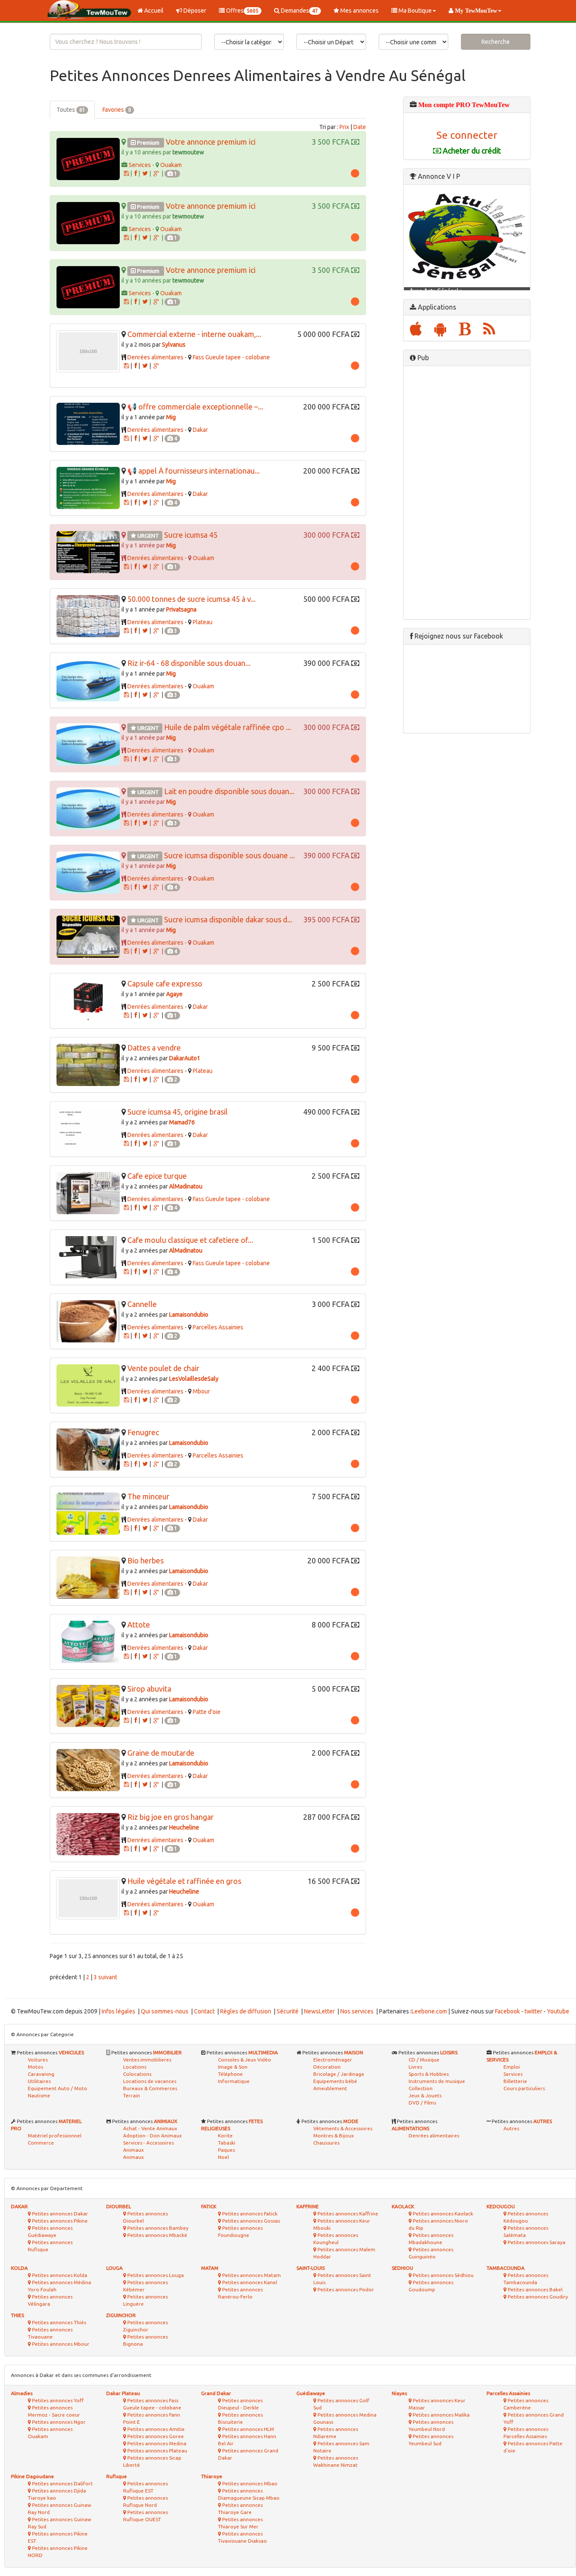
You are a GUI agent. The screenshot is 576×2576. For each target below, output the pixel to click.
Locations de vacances (150, 2081)
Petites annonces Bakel (534, 2289)
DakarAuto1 (185, 1058)
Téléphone (230, 2074)
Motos (35, 2067)
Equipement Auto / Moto (58, 2088)
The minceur (148, 1496)
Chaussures (326, 2143)
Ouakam (171, 165)
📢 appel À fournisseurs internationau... (194, 471)
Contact (204, 2011)
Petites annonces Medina (156, 2443)
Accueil (153, 11)
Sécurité (288, 2011)
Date (360, 127)
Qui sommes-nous (165, 2011)
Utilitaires (39, 2081)
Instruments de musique (437, 2081)
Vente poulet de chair (163, 1368)
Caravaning (41, 2074)
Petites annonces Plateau (157, 2451)
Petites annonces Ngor (58, 2422)
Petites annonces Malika (441, 2415)
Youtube (558, 2011)
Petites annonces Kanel (249, 2282)
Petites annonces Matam (251, 2275)
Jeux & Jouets (425, 2095)
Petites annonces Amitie (155, 2429)
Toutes (71, 110)
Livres (415, 2067)
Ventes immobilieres (147, 2060)
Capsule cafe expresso (165, 984)
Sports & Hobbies (429, 2074)
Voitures (38, 2060)
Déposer (194, 11)
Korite (225, 2135)
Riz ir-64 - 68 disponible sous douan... (189, 663)
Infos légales (118, 2011)
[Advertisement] (467, 493)
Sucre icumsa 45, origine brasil (178, 1112)
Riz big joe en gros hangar (171, 1817)
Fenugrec (143, 1432)
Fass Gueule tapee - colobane (231, 357)
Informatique (234, 2081)
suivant (108, 1977)
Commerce (41, 2143)
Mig (171, 417)
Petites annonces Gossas (250, 2221)
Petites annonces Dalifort (62, 2483)
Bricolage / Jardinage (339, 2074)
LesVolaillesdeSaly (194, 1379)
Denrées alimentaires (155, 357)
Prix (344, 127)
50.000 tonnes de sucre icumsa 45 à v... (191, 599)
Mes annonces (359, 11)
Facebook (507, 2011)
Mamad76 (182, 1122)
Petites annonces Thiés (58, 2322)
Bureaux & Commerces (150, 2088)
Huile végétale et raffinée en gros (184, 1881)
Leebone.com (429, 2011)
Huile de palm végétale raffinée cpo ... (227, 727)
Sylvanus (174, 345)
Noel (223, 2157)
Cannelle (142, 1304)
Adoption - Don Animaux (152, 2135)
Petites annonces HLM (248, 2429)
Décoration (327, 2067)
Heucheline (184, 1827)
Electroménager (333, 2060)
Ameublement (330, 2088)
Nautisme (39, 2095)
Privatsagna (181, 609)
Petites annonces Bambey (157, 2228)
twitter (533, 2011)
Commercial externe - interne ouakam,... (194, 334)
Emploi (512, 2067)
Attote (139, 1625)
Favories (117, 110)
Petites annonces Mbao (249, 2483)
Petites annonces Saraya (536, 2242)
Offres (242, 11)
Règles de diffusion (246, 2011)
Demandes (299, 11)
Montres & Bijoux (334, 2135)
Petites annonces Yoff (57, 2400)
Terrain (132, 2095)
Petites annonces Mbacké (157, 2235)
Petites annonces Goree (155, 2436)
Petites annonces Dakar (59, 2214)
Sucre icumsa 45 (191, 535)
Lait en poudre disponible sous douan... (229, 791)
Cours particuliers (524, 2088)
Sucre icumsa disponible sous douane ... (229, 855)
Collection (421, 2088)
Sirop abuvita (149, 1689)
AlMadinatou (186, 1186)
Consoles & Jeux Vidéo (245, 2060)
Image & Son (233, 2067)
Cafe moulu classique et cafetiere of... (190, 1240)
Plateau (203, 622)
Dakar (200, 430)
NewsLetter (319, 2011)
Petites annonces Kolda (59, 2275)
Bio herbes (145, 1560)
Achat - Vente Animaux (150, 2128)
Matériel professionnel (55, 2135)
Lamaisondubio (189, 1315)
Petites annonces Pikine (59, 2221)
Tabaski (227, 2143)
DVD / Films (422, 2103)
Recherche (496, 42)
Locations (135, 2067)
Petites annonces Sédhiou (443, 2275)
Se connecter (467, 135)
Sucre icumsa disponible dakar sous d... (228, 919)
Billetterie (515, 2081)
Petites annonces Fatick (249, 2214)
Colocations (137, 2074)
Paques (226, 2150)
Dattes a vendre (154, 1048)
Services (140, 165)
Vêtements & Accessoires (343, 2128)
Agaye (174, 994)
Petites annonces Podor (345, 2289)
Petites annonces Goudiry (537, 2297)
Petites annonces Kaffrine (347, 2214)
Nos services (357, 2011)
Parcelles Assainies (218, 1327)
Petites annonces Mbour (60, 2344)
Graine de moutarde (161, 1753)
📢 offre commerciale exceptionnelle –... (195, 407)
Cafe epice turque (157, 1176)
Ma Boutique (415, 11)
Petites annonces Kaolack (442, 2214)
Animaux (133, 2157)
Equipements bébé (335, 2081)
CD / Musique (424, 2060)
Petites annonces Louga (155, 2275)
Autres (511, 2128)
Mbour (201, 1391)
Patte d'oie (207, 1712)
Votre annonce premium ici (211, 142)
